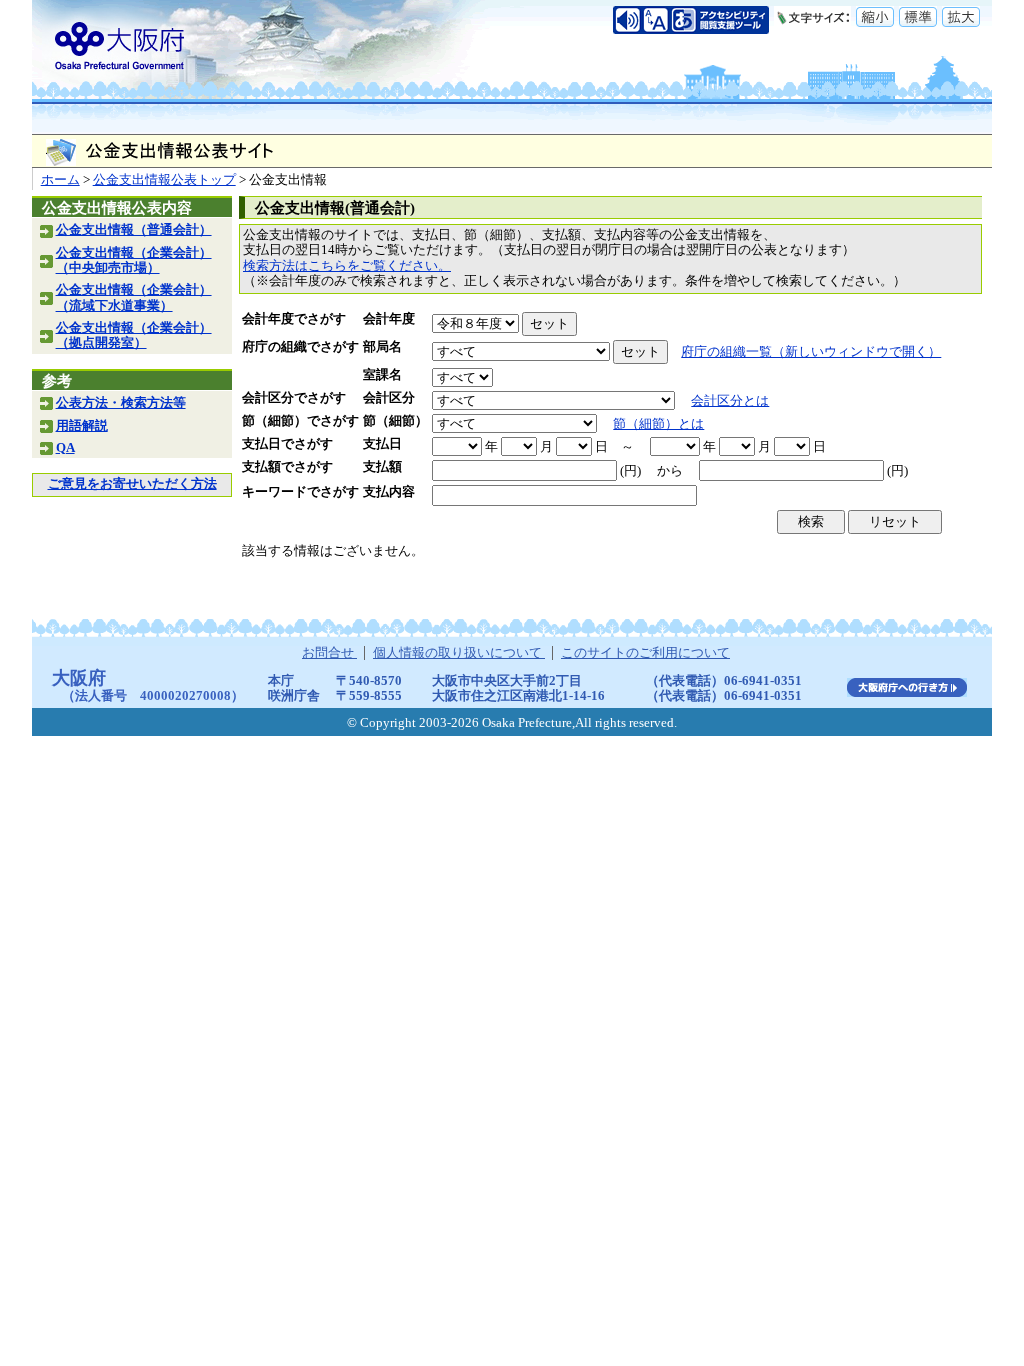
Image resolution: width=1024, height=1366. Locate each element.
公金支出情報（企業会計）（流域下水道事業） (134, 297)
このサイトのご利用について (645, 653)
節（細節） (395, 421)
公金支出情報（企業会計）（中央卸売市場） (134, 260)
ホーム (60, 180)
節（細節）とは (658, 424)
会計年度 (389, 319)
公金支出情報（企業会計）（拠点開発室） (134, 335)
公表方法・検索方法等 (121, 403)
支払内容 (389, 492)
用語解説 (82, 426)
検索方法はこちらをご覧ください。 (347, 266)
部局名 (382, 347)
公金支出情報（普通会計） (134, 230)
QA (65, 448)
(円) (630, 471)
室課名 (382, 375)
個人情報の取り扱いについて (459, 653)
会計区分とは (730, 401)
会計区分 (389, 398)
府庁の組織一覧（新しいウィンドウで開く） (811, 352)
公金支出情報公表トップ (164, 180)
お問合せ (329, 653)
